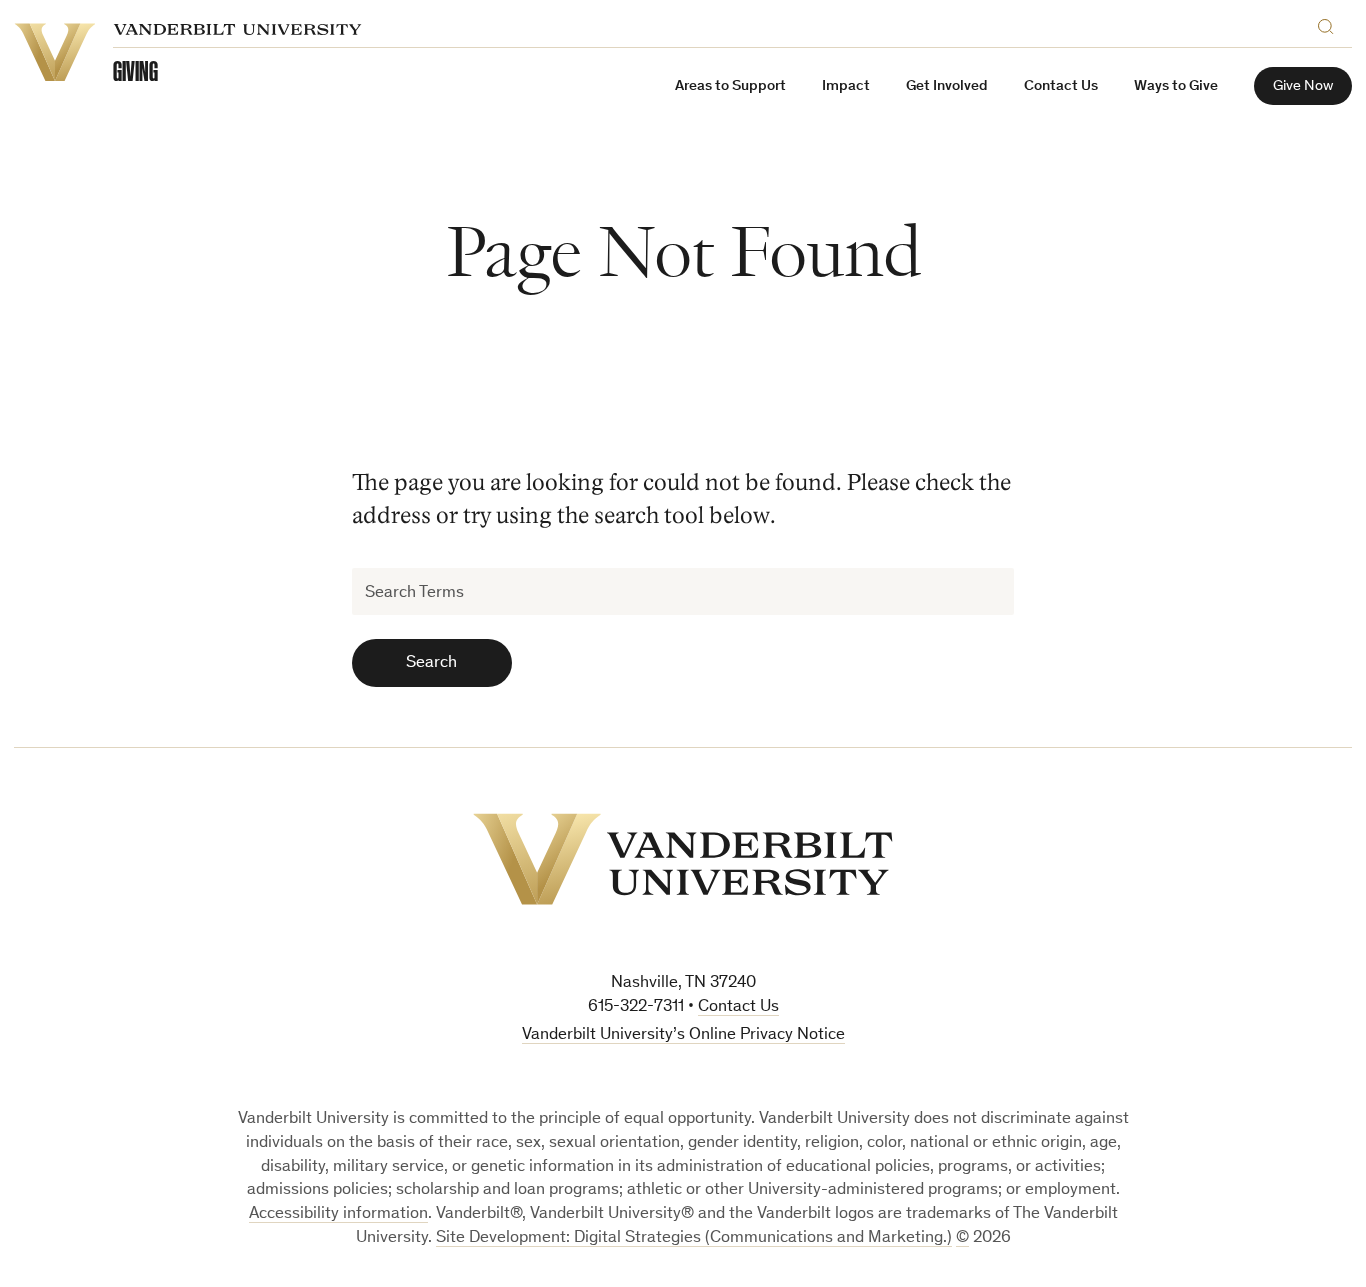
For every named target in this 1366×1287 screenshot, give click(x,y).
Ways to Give (1176, 86)
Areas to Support (730, 86)
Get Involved (947, 86)
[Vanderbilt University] (683, 859)
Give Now (1303, 86)
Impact (846, 86)
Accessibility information (338, 1214)
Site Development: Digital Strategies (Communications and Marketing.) (694, 1238)
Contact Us (1061, 86)
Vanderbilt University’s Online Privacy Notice (683, 1035)
